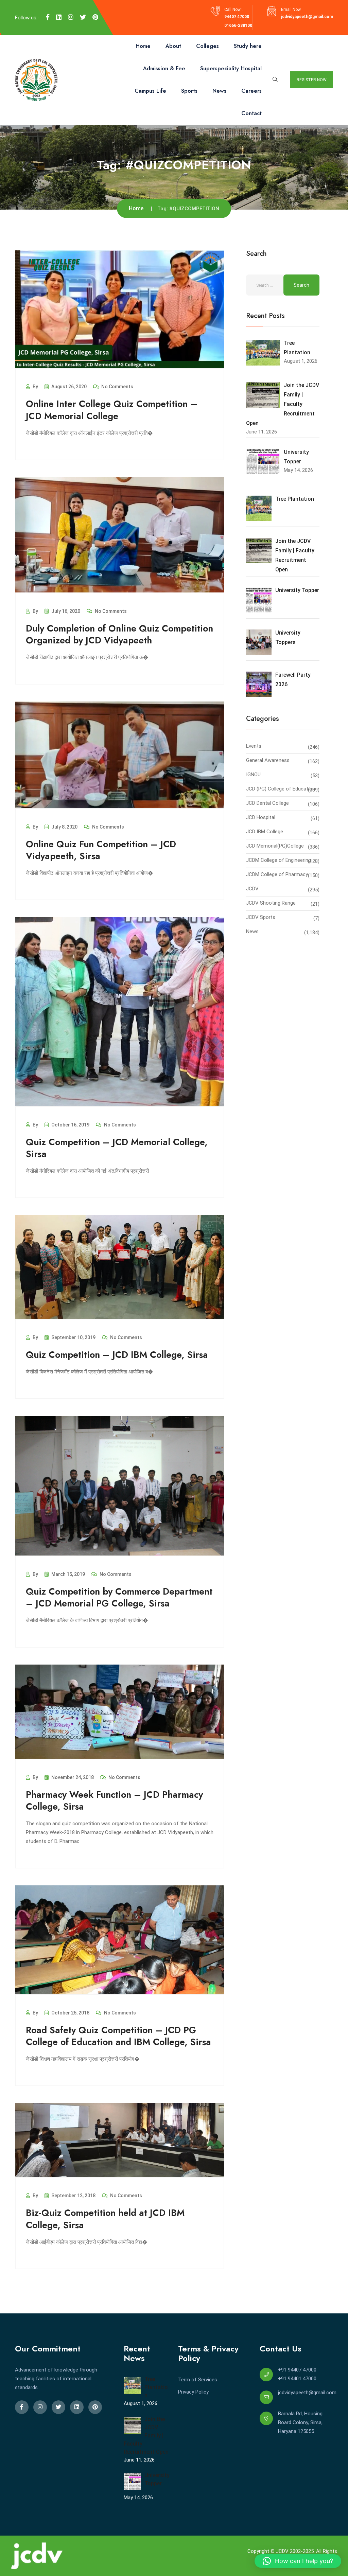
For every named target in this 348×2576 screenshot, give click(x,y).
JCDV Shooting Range (271, 903)
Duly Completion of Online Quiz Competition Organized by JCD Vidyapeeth (119, 634)
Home (143, 46)
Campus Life (150, 91)
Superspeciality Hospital (231, 68)
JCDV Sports (261, 917)
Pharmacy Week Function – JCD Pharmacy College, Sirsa (114, 1800)
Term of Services (198, 2380)
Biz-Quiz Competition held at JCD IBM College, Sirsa (105, 2219)
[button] (298, 2561)
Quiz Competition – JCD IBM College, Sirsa (117, 1355)
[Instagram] (71, 17)
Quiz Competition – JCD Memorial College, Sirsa (117, 1148)
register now (312, 80)
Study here (248, 46)
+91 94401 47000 (297, 2379)
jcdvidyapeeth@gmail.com (307, 17)
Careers (251, 91)
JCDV (252, 889)
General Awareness (268, 760)
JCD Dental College (267, 803)
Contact (251, 113)
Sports (189, 91)
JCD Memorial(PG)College (275, 846)
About (173, 46)
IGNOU (253, 775)
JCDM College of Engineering (279, 860)
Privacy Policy (193, 2392)
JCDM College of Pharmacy (277, 874)
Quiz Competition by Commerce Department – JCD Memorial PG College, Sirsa (119, 1597)
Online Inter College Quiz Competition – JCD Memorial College (112, 410)
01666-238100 (238, 25)
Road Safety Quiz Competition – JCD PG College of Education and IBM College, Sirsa (118, 2036)
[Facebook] (48, 17)
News (219, 91)
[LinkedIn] (59, 17)
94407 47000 (237, 17)
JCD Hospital (261, 817)
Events (254, 746)
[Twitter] (83, 17)
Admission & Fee (164, 68)
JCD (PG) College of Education (281, 789)
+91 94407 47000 (297, 2370)
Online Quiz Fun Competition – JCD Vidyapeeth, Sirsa (101, 850)
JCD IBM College (265, 832)
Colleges (207, 46)
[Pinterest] (95, 17)
